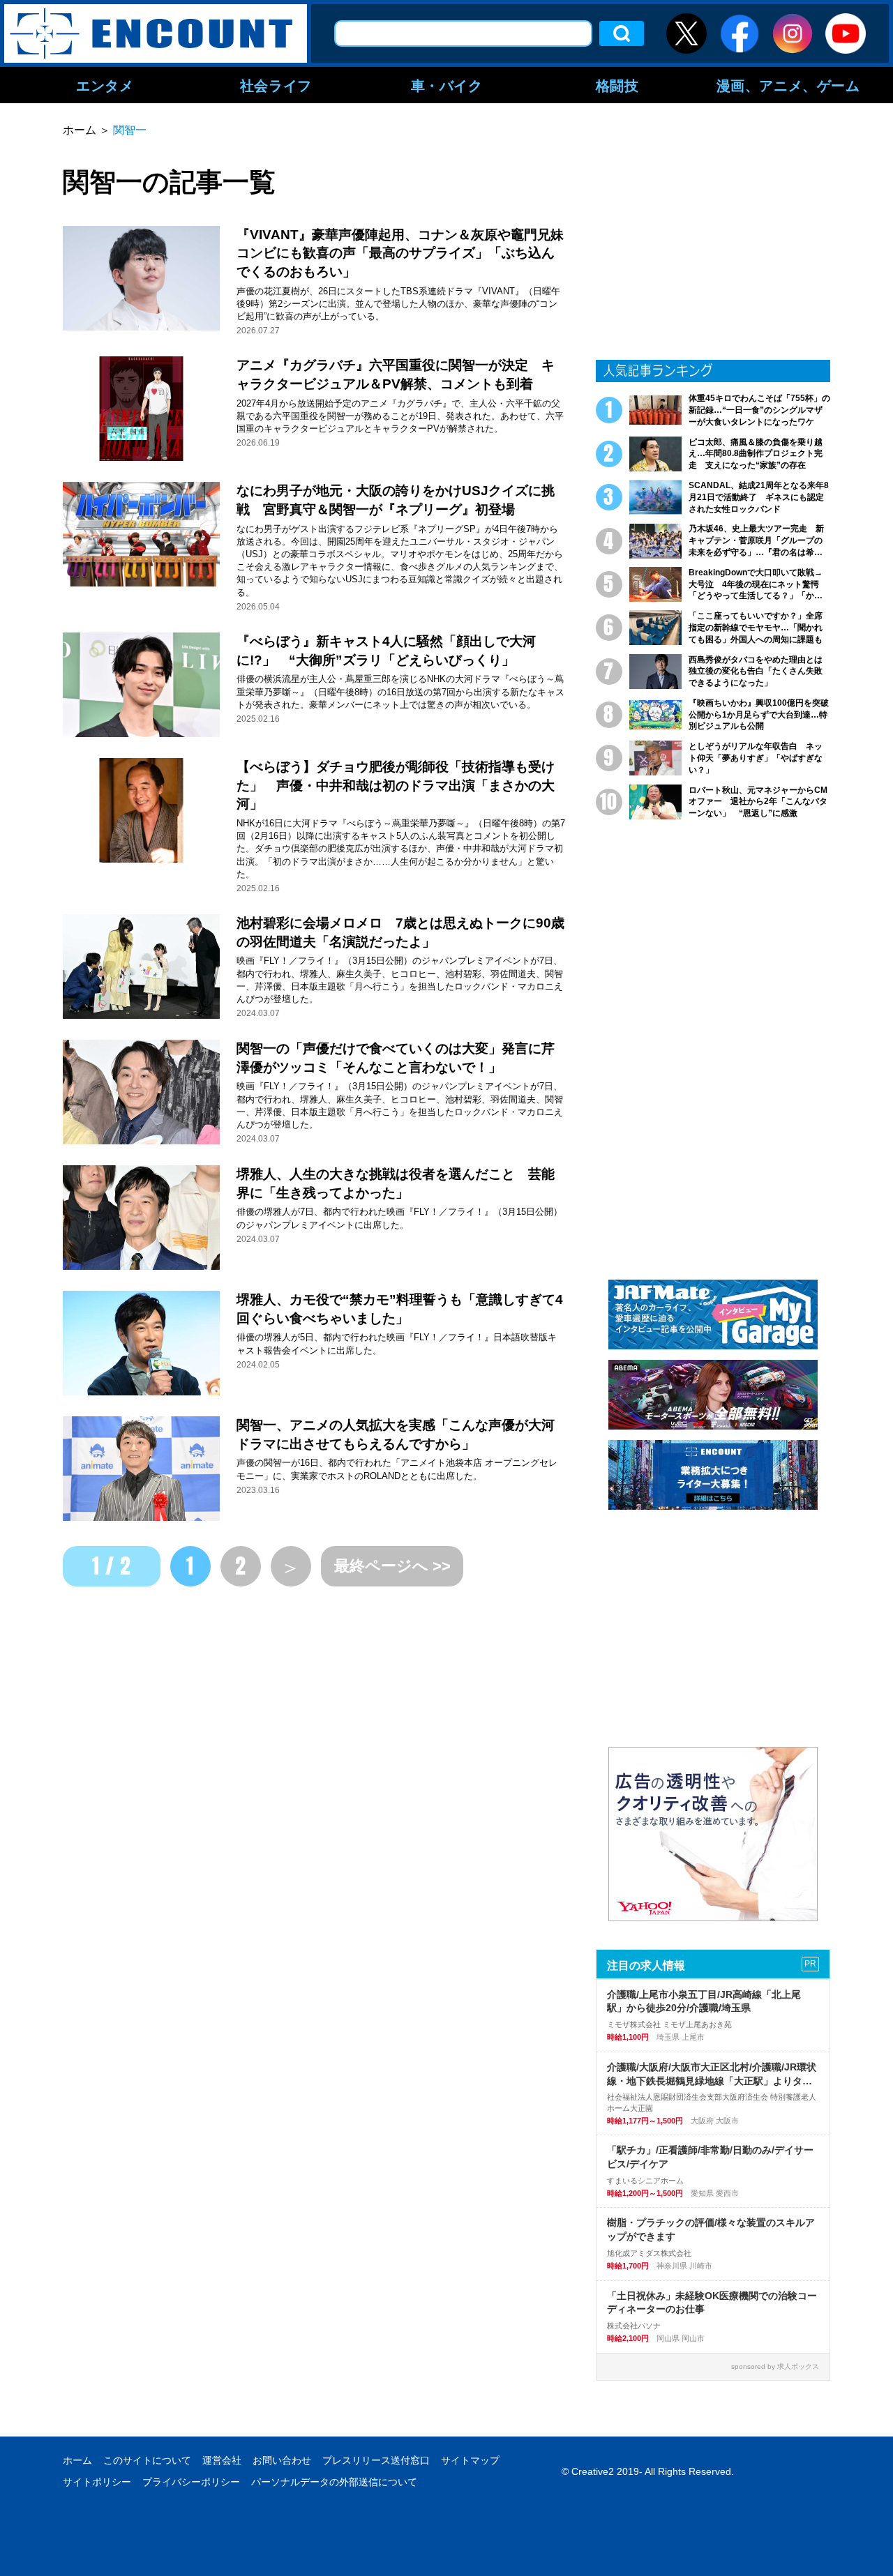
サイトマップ (470, 2460)
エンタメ (105, 85)
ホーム (77, 2460)
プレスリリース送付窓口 (376, 2460)
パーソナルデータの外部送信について (334, 2482)
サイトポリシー (97, 2482)
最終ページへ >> (392, 1566)
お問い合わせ (282, 2460)
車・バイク (447, 85)
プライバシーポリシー (191, 2482)
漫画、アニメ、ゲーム (788, 85)
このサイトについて (147, 2460)
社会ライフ (276, 85)
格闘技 (617, 85)
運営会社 (222, 2460)
